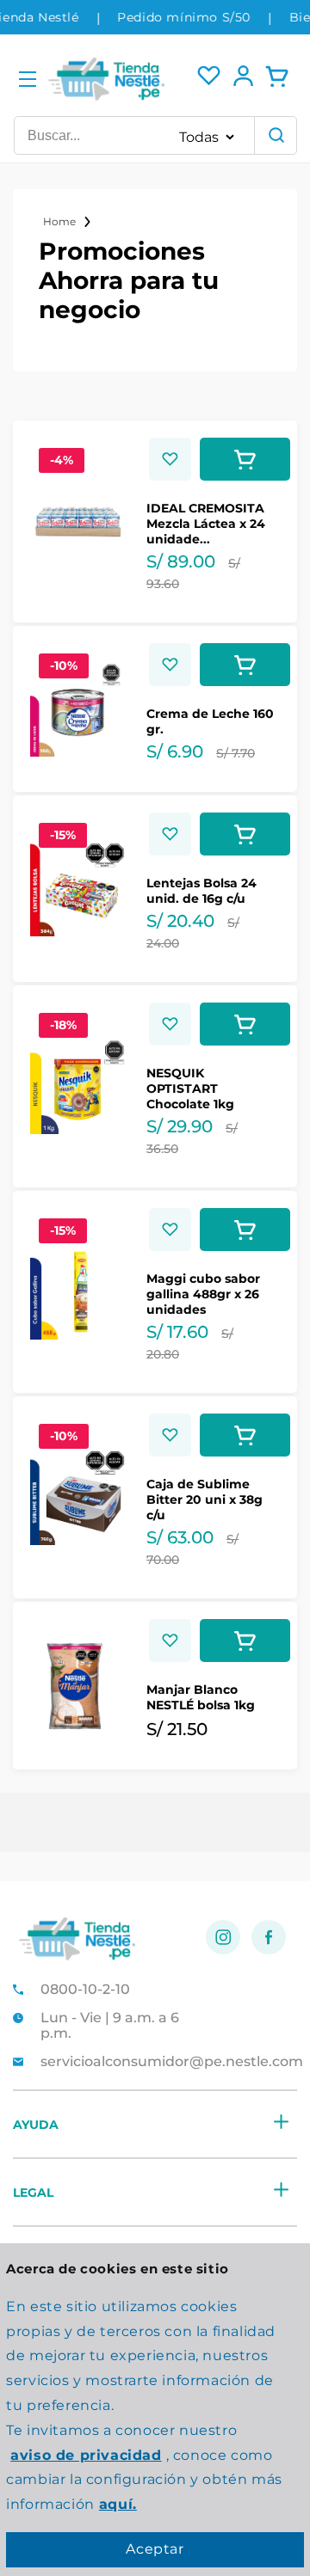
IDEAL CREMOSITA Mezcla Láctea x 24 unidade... (206, 524)
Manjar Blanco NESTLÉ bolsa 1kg (201, 1697)
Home (59, 221)
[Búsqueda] (276, 135)
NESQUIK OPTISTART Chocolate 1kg (190, 1089)
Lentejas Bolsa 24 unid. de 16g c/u (201, 891)
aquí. (118, 2504)
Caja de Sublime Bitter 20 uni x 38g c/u (205, 1500)
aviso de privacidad (86, 2455)
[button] (28, 80)
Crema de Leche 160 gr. (210, 721)
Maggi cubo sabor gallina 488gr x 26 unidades (203, 1294)
